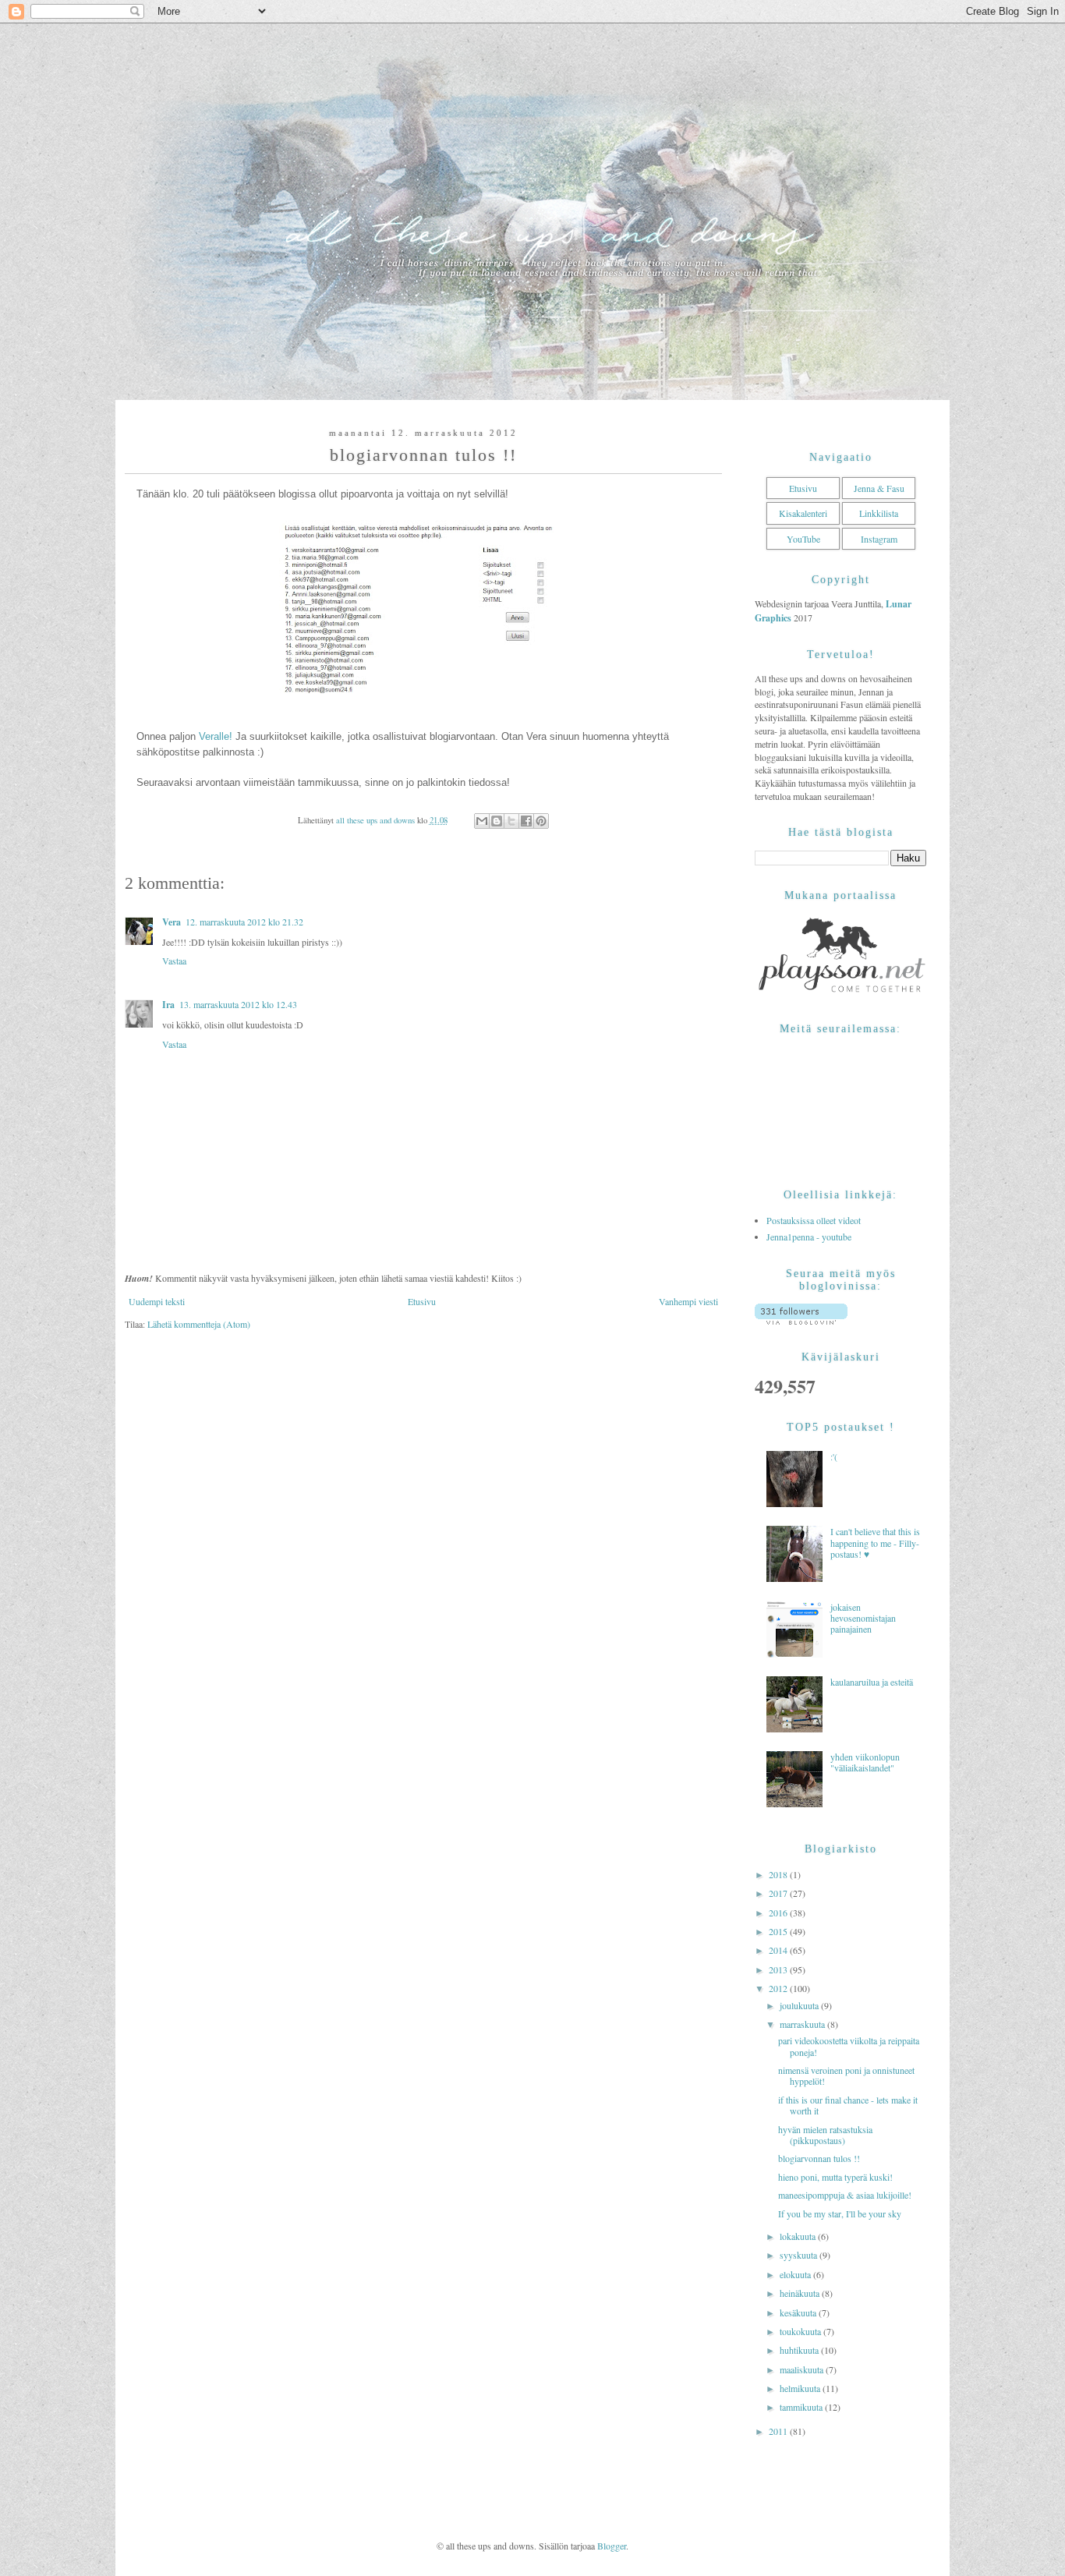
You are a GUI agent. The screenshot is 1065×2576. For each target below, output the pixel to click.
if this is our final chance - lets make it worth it (848, 2105)
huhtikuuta (800, 2350)
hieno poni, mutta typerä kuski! (835, 2177)
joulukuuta (800, 2005)
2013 (779, 1969)
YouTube (803, 539)
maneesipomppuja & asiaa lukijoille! (845, 2195)
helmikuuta (801, 2388)
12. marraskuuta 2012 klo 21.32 (244, 922)
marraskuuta (803, 2024)
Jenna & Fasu (879, 488)
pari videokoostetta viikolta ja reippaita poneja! (849, 2046)
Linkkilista (879, 513)
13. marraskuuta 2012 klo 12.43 (238, 1004)
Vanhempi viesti (688, 1301)
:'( (834, 1456)
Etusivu (422, 1301)
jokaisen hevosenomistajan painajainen (863, 1618)
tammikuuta (802, 2407)
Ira (168, 1005)
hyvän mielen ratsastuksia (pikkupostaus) (825, 2135)
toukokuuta (801, 2331)
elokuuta (796, 2274)
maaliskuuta (803, 2369)
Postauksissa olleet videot (814, 1220)
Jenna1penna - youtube (809, 1237)
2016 (779, 1913)
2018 (779, 1874)
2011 (779, 2431)
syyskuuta (800, 2255)
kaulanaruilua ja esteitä (872, 1682)
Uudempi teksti (157, 1301)
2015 (779, 1931)
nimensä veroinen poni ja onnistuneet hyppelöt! (846, 2075)
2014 (779, 1950)
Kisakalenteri (803, 513)
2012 (779, 1988)
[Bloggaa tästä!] (497, 821)
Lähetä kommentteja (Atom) (199, 1324)
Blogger (612, 2546)
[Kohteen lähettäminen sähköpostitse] (482, 821)
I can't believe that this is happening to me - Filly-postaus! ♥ (875, 1543)
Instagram (879, 539)
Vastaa (174, 961)
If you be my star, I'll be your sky (840, 2213)
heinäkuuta (801, 2293)
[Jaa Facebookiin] (526, 821)
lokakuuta (799, 2236)
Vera (172, 922)
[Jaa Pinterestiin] (541, 821)
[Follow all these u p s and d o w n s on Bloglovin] (801, 1321)
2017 (779, 1893)
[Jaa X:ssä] (511, 821)
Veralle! (216, 736)
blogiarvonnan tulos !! (819, 2158)
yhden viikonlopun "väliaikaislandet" (865, 1762)
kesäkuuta (799, 2312)
